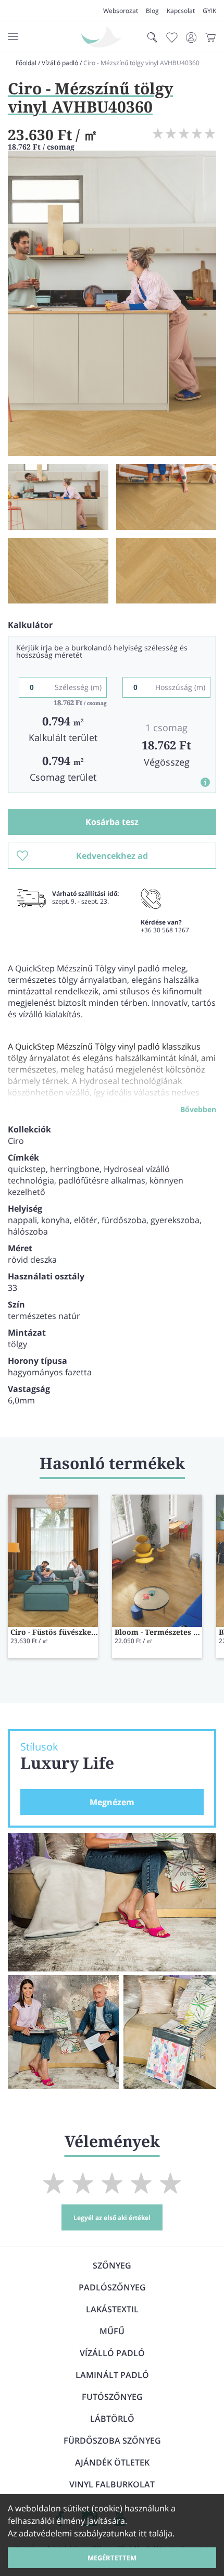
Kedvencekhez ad (112, 856)
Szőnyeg (112, 2265)
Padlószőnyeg (112, 2287)
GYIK (209, 11)
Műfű (112, 2331)
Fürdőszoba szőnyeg (112, 2441)
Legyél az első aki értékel (112, 2218)
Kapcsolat (181, 11)
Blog (152, 11)
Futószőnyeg (112, 2397)
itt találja (155, 2533)
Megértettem (112, 2558)
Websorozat (121, 11)
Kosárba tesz (112, 822)
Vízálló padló (60, 63)
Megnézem (112, 1802)
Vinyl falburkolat (112, 2484)
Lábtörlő (112, 2419)
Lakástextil (112, 2309)
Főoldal (26, 63)
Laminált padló (112, 2375)
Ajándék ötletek (112, 2462)
